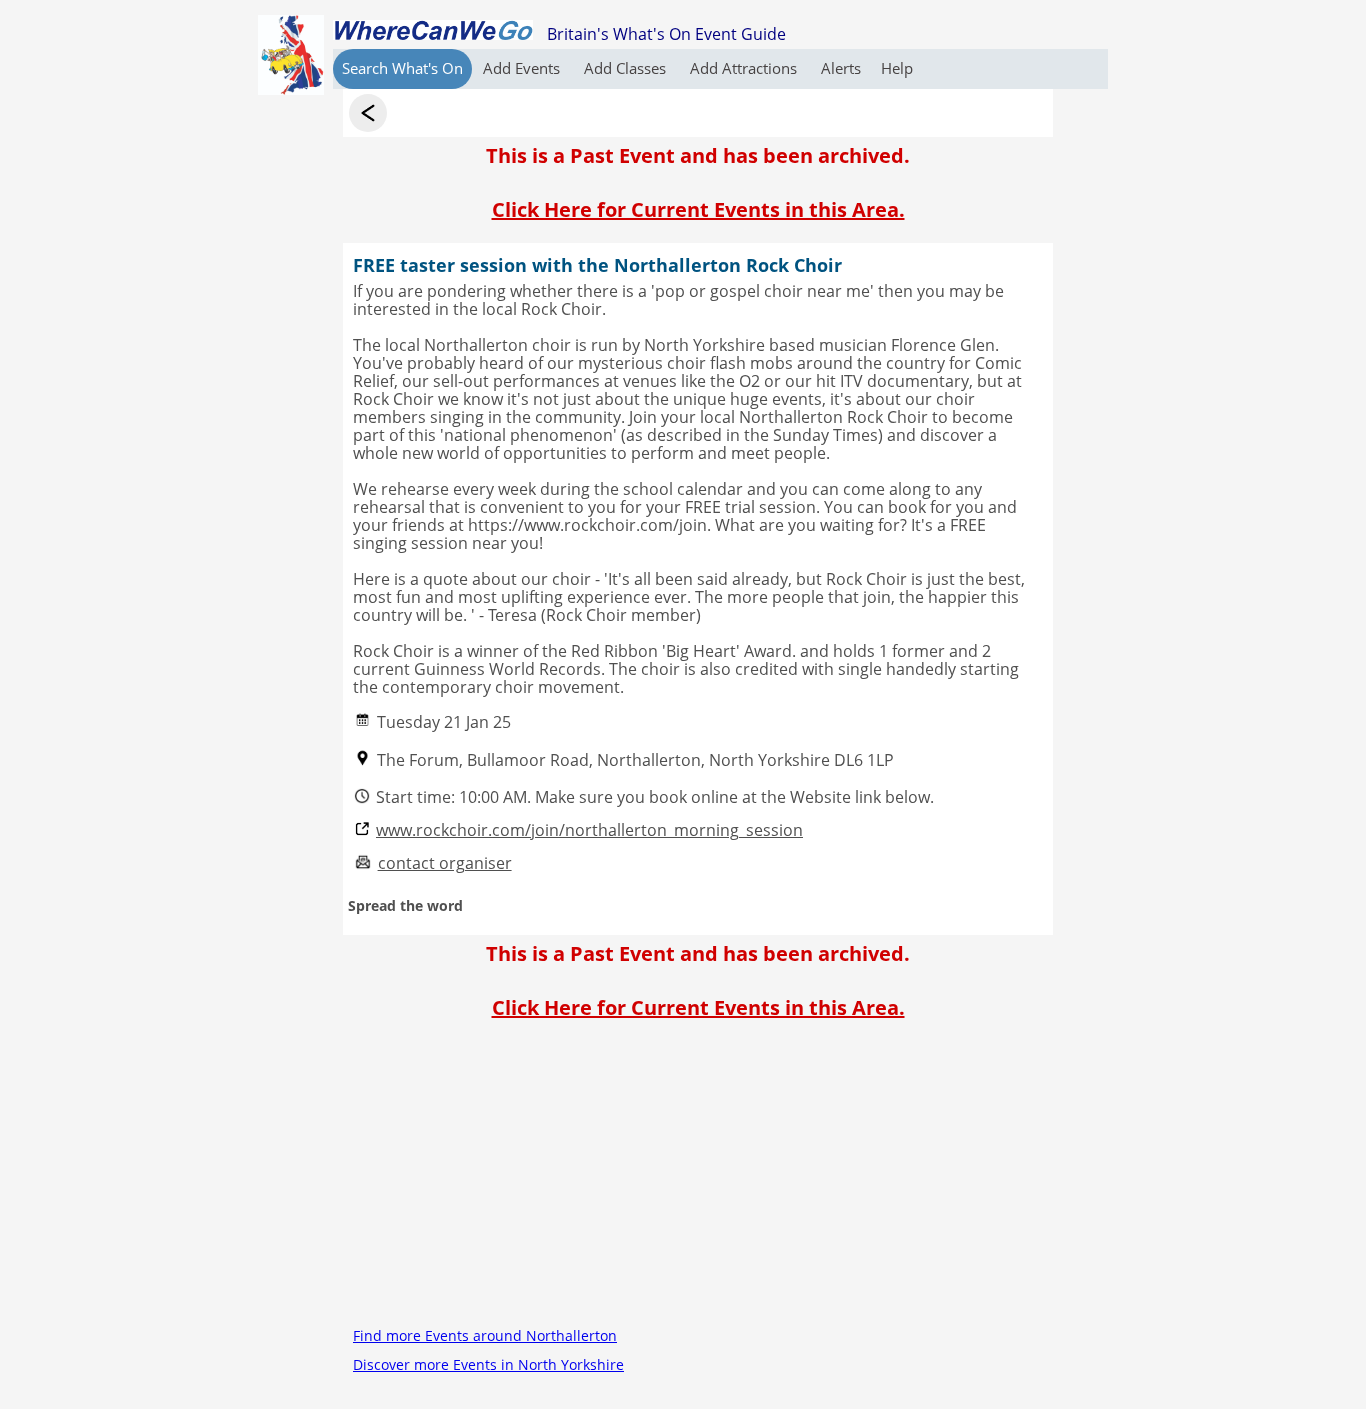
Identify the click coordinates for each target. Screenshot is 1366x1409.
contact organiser (445, 863)
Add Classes (627, 68)
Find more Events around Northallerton (485, 1335)
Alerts (841, 68)
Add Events (523, 68)
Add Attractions (745, 68)
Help (897, 68)
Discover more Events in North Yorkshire (488, 1364)
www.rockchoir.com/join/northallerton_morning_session (589, 830)
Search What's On (402, 68)
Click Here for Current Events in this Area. (698, 209)
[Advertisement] (698, 1181)
